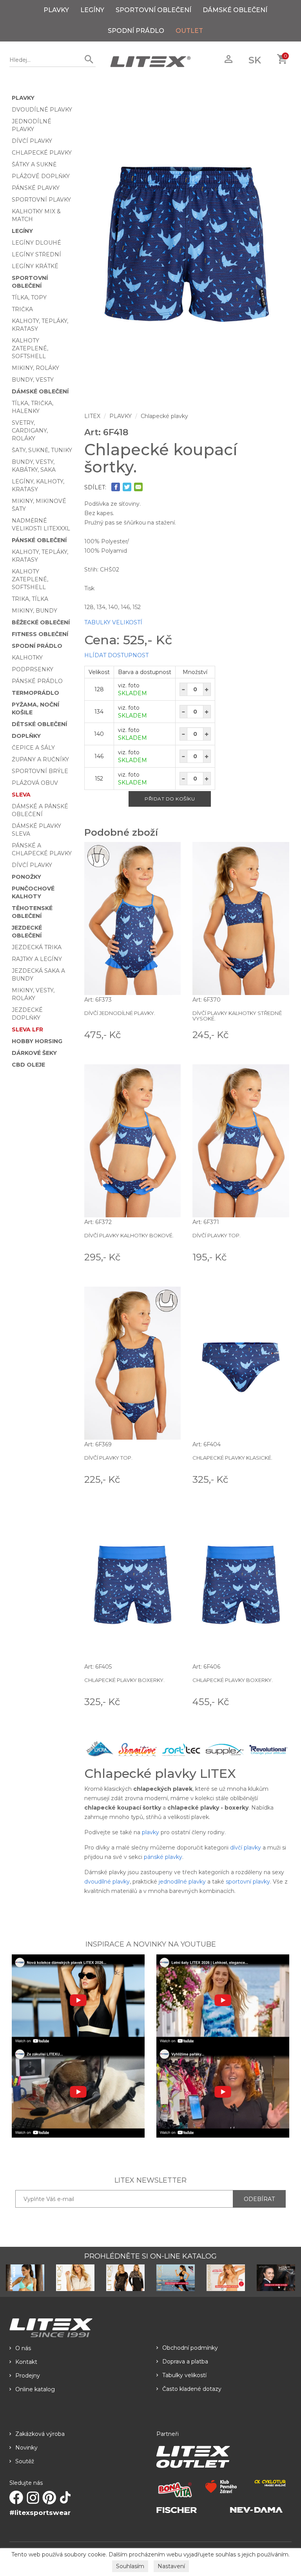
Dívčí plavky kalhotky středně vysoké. (237, 1016)
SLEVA (21, 795)
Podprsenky (33, 669)
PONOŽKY (26, 877)
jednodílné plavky (182, 1882)
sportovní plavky (248, 1882)
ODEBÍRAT (259, 2199)
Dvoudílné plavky (42, 110)
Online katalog (35, 2389)
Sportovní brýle (40, 771)
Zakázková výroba (40, 2434)
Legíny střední (36, 254)
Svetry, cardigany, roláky (30, 431)
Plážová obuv (35, 783)
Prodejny (28, 2376)
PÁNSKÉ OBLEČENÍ (39, 540)
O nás (23, 2348)
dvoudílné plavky (107, 1882)
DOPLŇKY (26, 736)
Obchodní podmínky (190, 2348)
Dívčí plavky (32, 141)
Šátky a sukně (34, 164)
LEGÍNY (92, 10)
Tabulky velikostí (184, 2375)
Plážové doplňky (41, 176)
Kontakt (26, 2362)
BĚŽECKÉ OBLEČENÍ (41, 622)
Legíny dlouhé (36, 243)
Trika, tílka (30, 599)
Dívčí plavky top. (217, 1235)
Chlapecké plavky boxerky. (124, 1680)
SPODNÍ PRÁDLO (136, 31)
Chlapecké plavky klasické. (232, 1458)
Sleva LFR (27, 1029)
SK (255, 60)
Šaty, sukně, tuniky (42, 450)
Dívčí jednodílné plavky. (120, 1013)
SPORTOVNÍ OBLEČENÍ (153, 10)
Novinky (26, 2448)
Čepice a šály (33, 748)
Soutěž (25, 2461)
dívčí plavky (246, 1848)
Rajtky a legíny (37, 959)
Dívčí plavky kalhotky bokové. (129, 1235)
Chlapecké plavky (42, 153)
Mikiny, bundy (34, 611)
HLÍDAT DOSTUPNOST (116, 655)
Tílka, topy (29, 297)
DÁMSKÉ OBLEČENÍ (235, 10)
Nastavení (171, 2566)
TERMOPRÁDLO (35, 693)
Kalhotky (27, 658)
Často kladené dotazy (192, 2389)
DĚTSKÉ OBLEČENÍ (39, 724)
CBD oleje (28, 1065)
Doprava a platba (185, 2361)
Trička (22, 309)
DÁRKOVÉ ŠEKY (34, 1053)
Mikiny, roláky (35, 368)
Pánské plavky (36, 188)
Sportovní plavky (41, 200)
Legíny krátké (35, 266)
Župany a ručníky (40, 759)
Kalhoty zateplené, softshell (30, 348)
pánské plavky (163, 1857)
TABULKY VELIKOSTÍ (113, 622)
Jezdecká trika (37, 947)
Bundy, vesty (33, 380)
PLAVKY (56, 10)
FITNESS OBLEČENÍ (40, 634)
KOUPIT (170, 1034)
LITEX (92, 416)
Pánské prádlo (37, 681)
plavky (150, 1832)
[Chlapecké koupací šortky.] (187, 243)
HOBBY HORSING (37, 1041)
